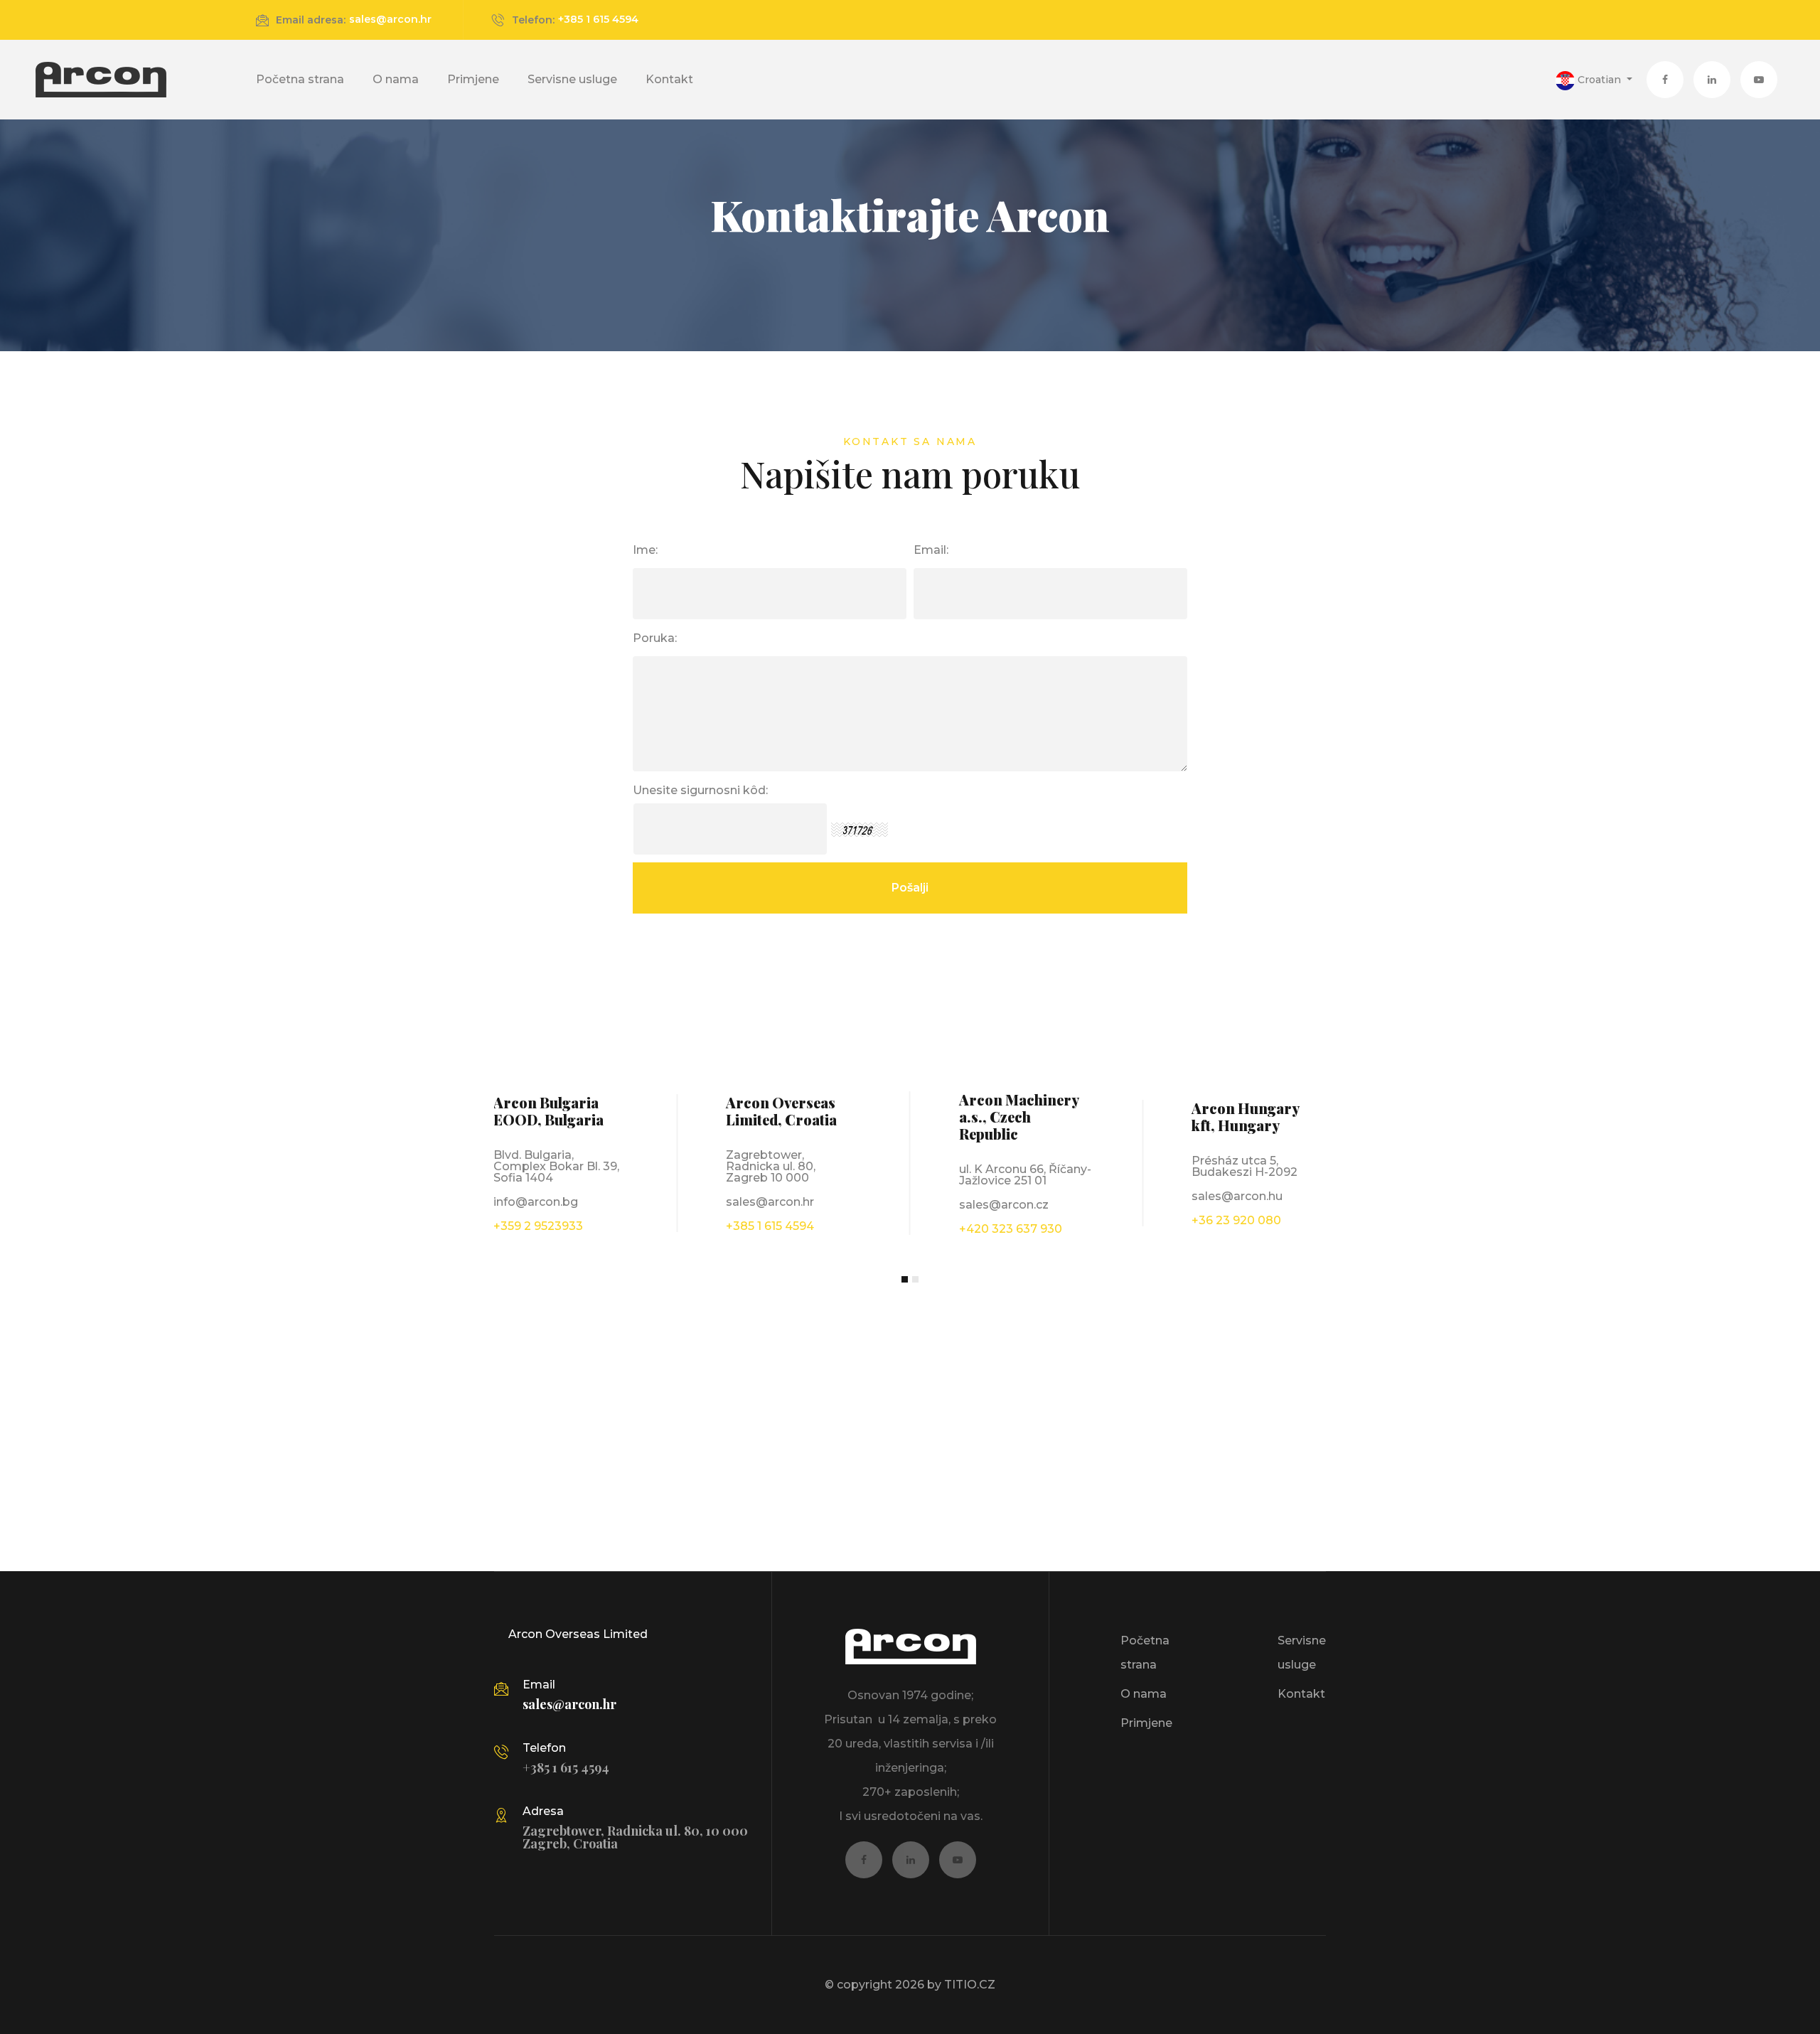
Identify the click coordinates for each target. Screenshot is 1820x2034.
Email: (931, 550)
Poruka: (655, 638)
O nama (396, 79)
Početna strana (300, 79)
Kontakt (669, 79)
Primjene (473, 79)
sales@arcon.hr (390, 19)
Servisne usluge (572, 79)
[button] (1594, 80)
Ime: (645, 550)
